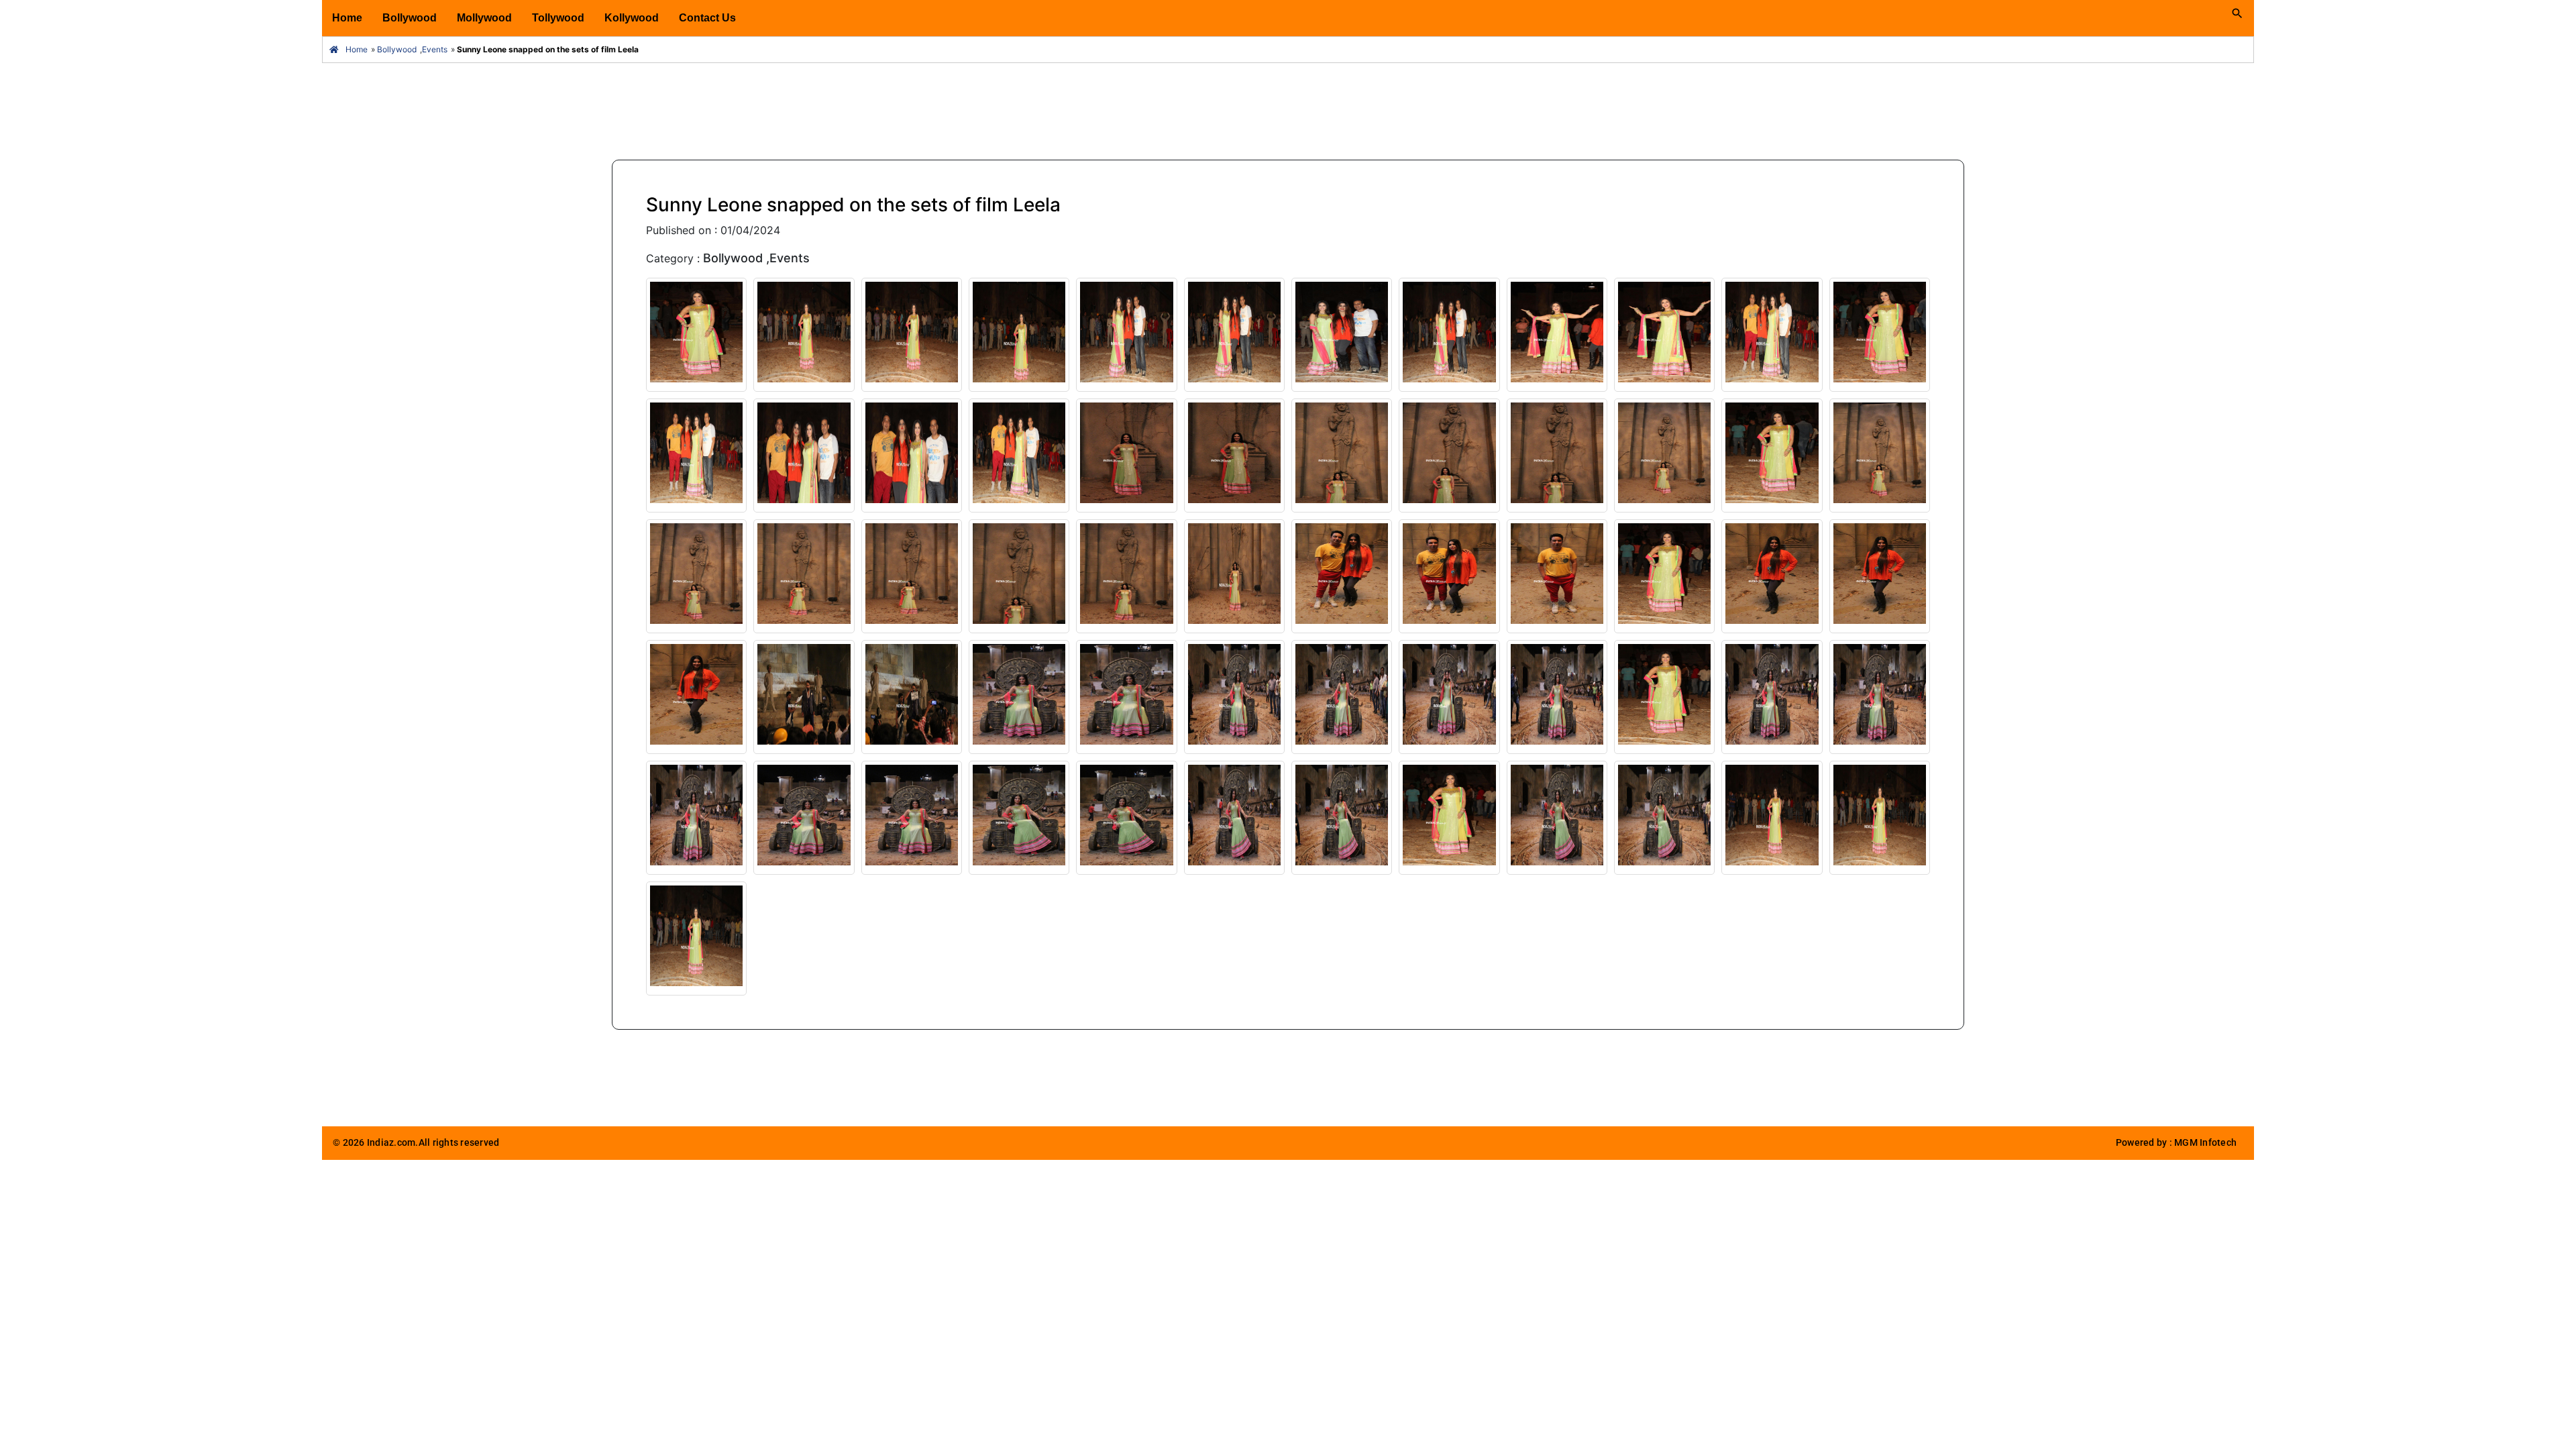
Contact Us (707, 18)
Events (435, 49)
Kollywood (632, 18)
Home (347, 18)
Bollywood (410, 18)
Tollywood (558, 18)
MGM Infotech (2205, 1143)
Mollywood (484, 18)
